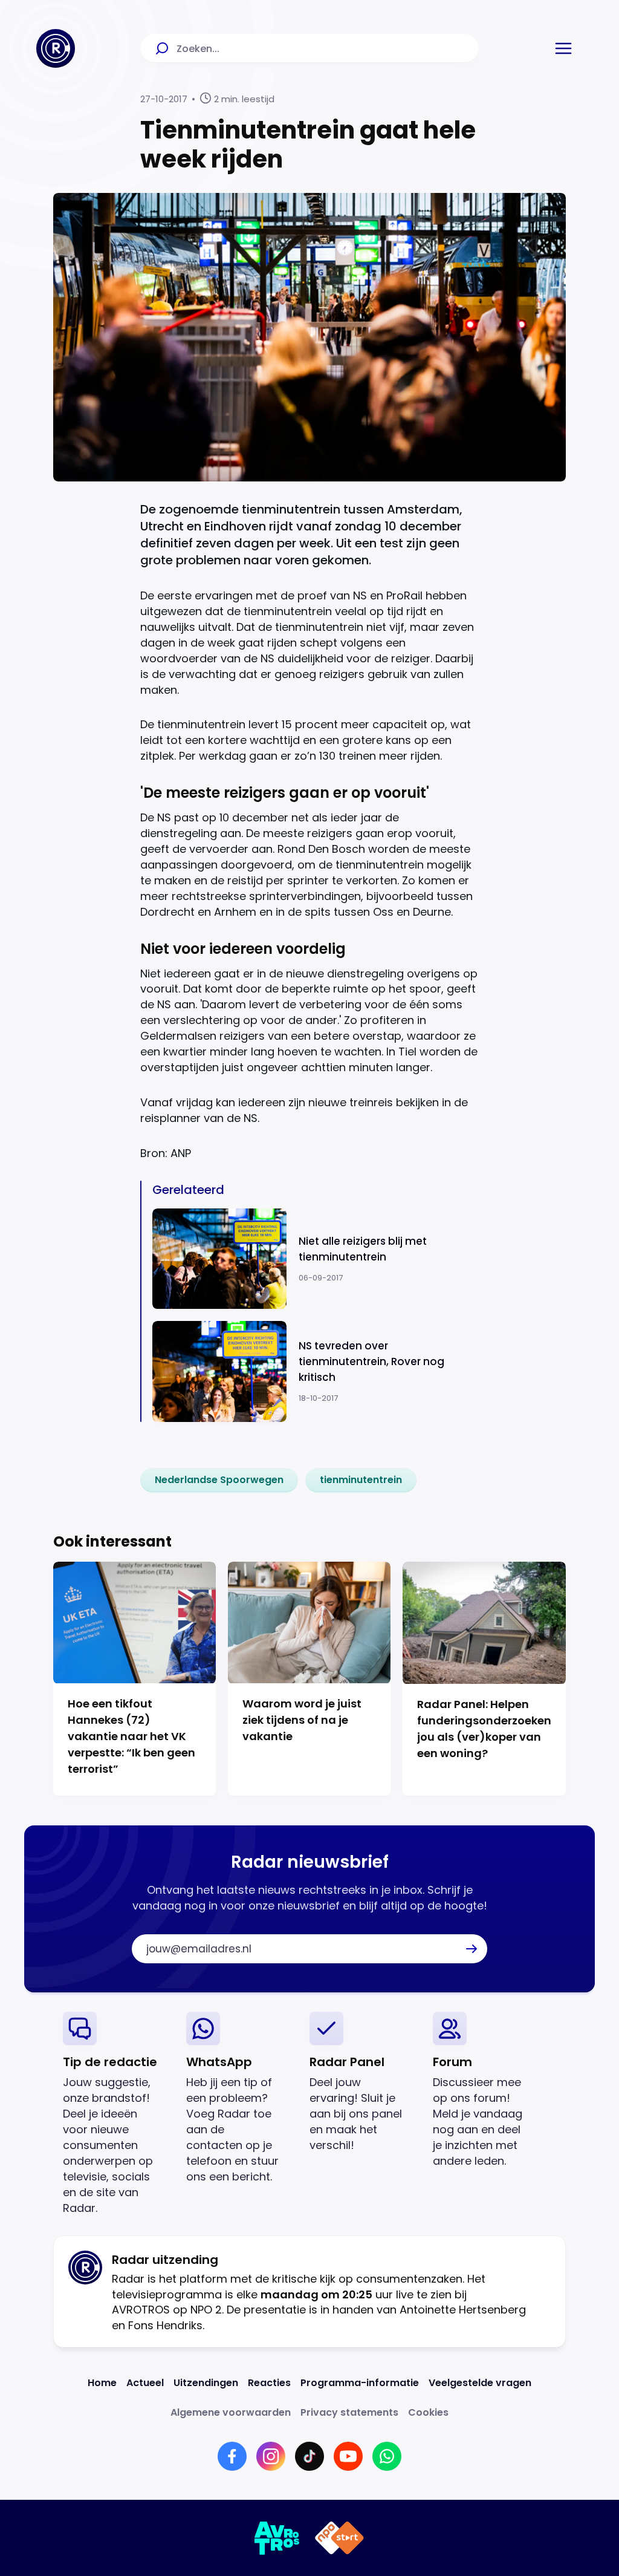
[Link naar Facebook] (232, 2456)
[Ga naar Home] (56, 48)
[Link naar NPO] (339, 2538)
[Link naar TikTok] (309, 2456)
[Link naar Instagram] (271, 2456)
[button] (563, 48)
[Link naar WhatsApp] (387, 2456)
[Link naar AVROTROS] (277, 2538)
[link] (219, 1480)
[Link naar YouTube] (348, 2456)
